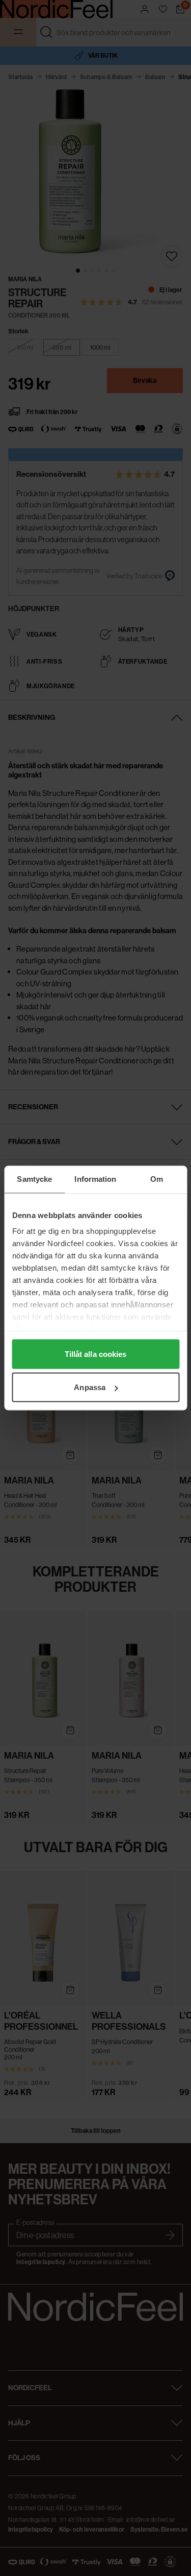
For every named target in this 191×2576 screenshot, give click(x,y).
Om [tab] (157, 1179)
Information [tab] (95, 1179)
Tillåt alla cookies (96, 1354)
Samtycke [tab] (34, 1179)
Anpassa (90, 1387)
